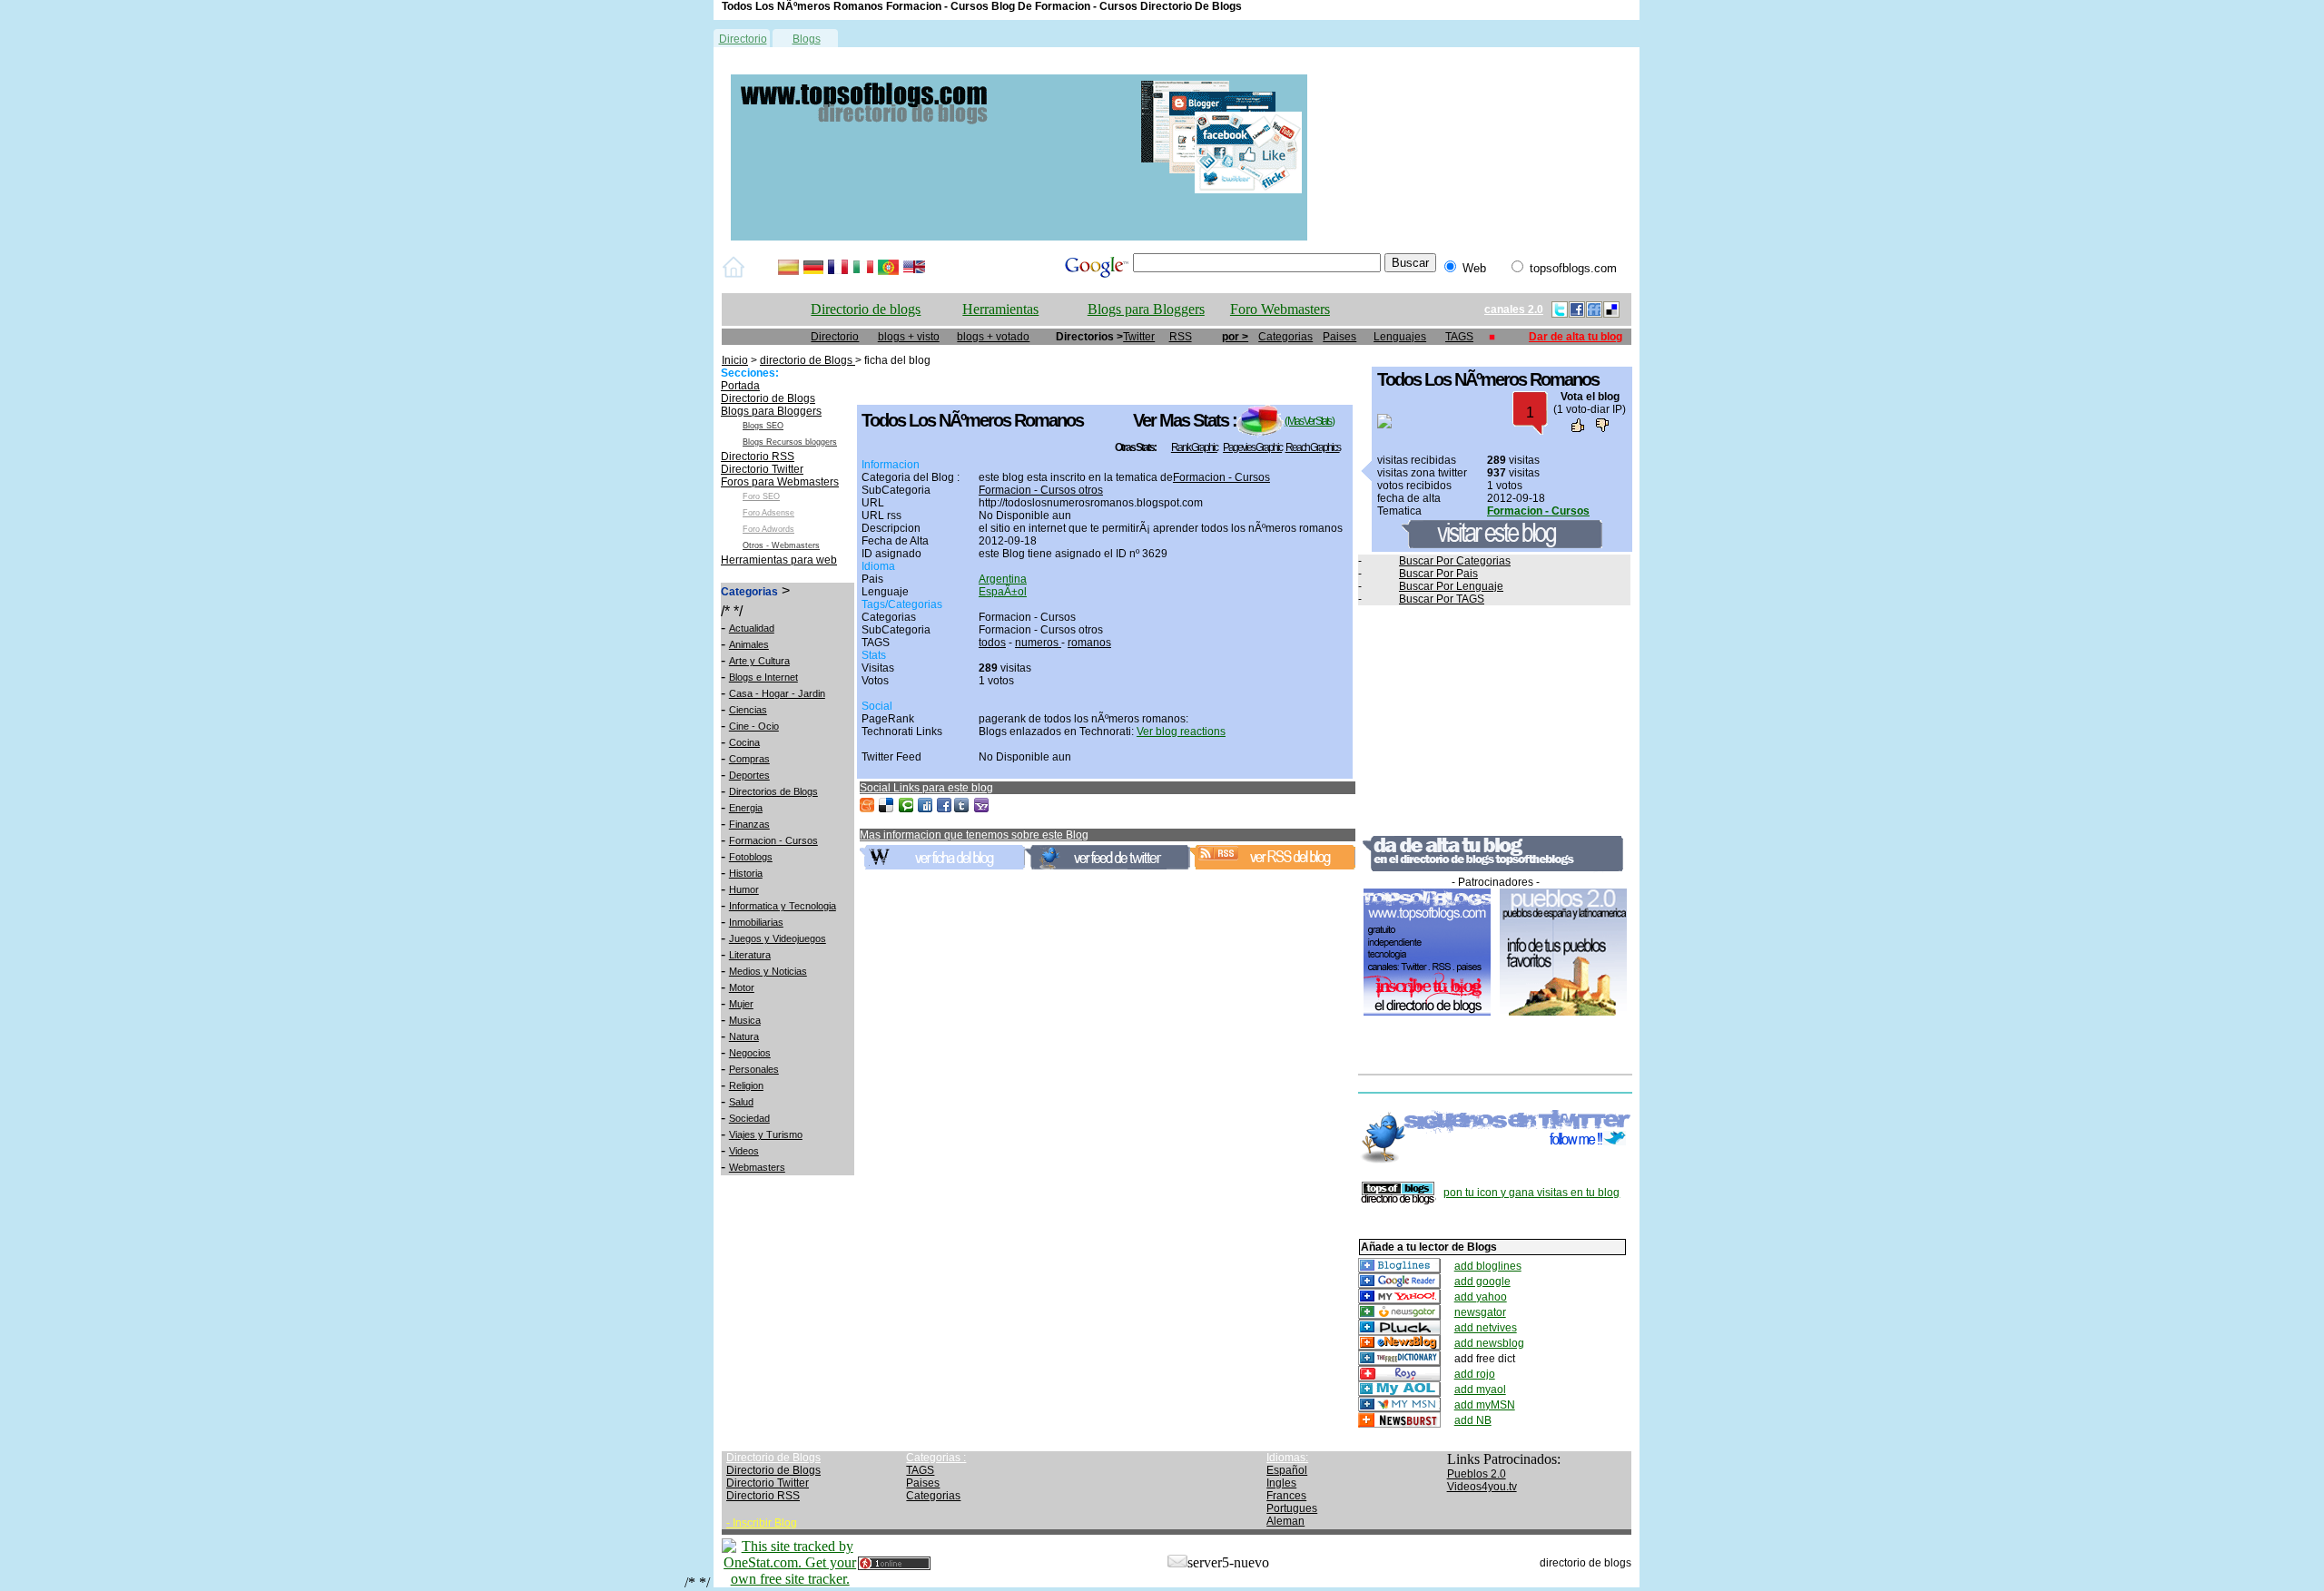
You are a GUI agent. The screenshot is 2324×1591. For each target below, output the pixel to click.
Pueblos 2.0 (1477, 1474)
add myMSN (1485, 1405)
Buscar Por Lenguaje (1451, 586)
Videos (744, 1151)
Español (1287, 1470)
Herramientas (1000, 309)
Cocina (744, 742)
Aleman (1285, 1521)
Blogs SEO (763, 426)
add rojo (1475, 1374)
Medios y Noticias (768, 971)
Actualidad (752, 628)
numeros (1038, 643)
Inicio (735, 360)
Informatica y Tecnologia (783, 906)
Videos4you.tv (1482, 1487)
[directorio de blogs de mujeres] (1019, 237)
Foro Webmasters (1280, 309)
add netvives (1486, 1328)
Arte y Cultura (759, 661)
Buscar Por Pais (1438, 574)
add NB (1473, 1420)
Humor (744, 889)
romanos (1089, 643)
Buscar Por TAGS (1442, 599)
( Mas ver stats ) (1309, 421)
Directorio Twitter (762, 469)
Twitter (1139, 337)
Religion (746, 1085)
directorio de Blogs (807, 360)
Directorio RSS (758, 457)
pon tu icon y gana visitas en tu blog (1531, 1193)
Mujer (741, 1004)
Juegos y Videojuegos (778, 938)
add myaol (1480, 1390)
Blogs (807, 39)
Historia (746, 873)
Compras (749, 759)
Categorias (1285, 337)
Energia (746, 808)
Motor (742, 987)
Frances (1286, 1496)
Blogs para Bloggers (1146, 309)
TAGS (1459, 337)
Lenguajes (1400, 337)
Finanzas (749, 824)
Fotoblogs (751, 857)
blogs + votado (993, 337)
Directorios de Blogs (773, 791)
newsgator (1480, 1312)
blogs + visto (909, 337)
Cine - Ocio (754, 726)
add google (1482, 1282)
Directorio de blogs (866, 309)
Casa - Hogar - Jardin (777, 693)
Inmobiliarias (756, 922)
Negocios (750, 1053)
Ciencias (748, 710)
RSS (1181, 337)
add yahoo (1481, 1297)
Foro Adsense (768, 513)
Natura (744, 1036)
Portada (740, 386)
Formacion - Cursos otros (1041, 490)
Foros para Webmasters (780, 482)
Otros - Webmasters (781, 545)
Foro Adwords (768, 529)
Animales (749, 644)
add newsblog (1489, 1343)
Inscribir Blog (765, 1523)
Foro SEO (761, 496)
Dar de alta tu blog (1576, 337)
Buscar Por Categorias (1455, 561)
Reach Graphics (1313, 447)
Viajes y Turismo (766, 1134)
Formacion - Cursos (773, 840)
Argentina (1003, 579)
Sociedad (749, 1118)
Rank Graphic (1194, 447)
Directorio (743, 39)
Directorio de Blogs (768, 398)
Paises (1339, 337)
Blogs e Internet (763, 677)
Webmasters (757, 1167)
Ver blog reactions (1181, 732)
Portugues (1292, 1508)
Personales (754, 1069)
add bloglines (1488, 1266)
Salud (741, 1102)
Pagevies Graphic (1252, 447)
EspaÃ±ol (1003, 592)
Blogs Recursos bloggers (790, 442)
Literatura (750, 955)
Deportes (749, 775)
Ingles (1281, 1483)
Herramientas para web (779, 560)
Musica (745, 1020)
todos (992, 643)
